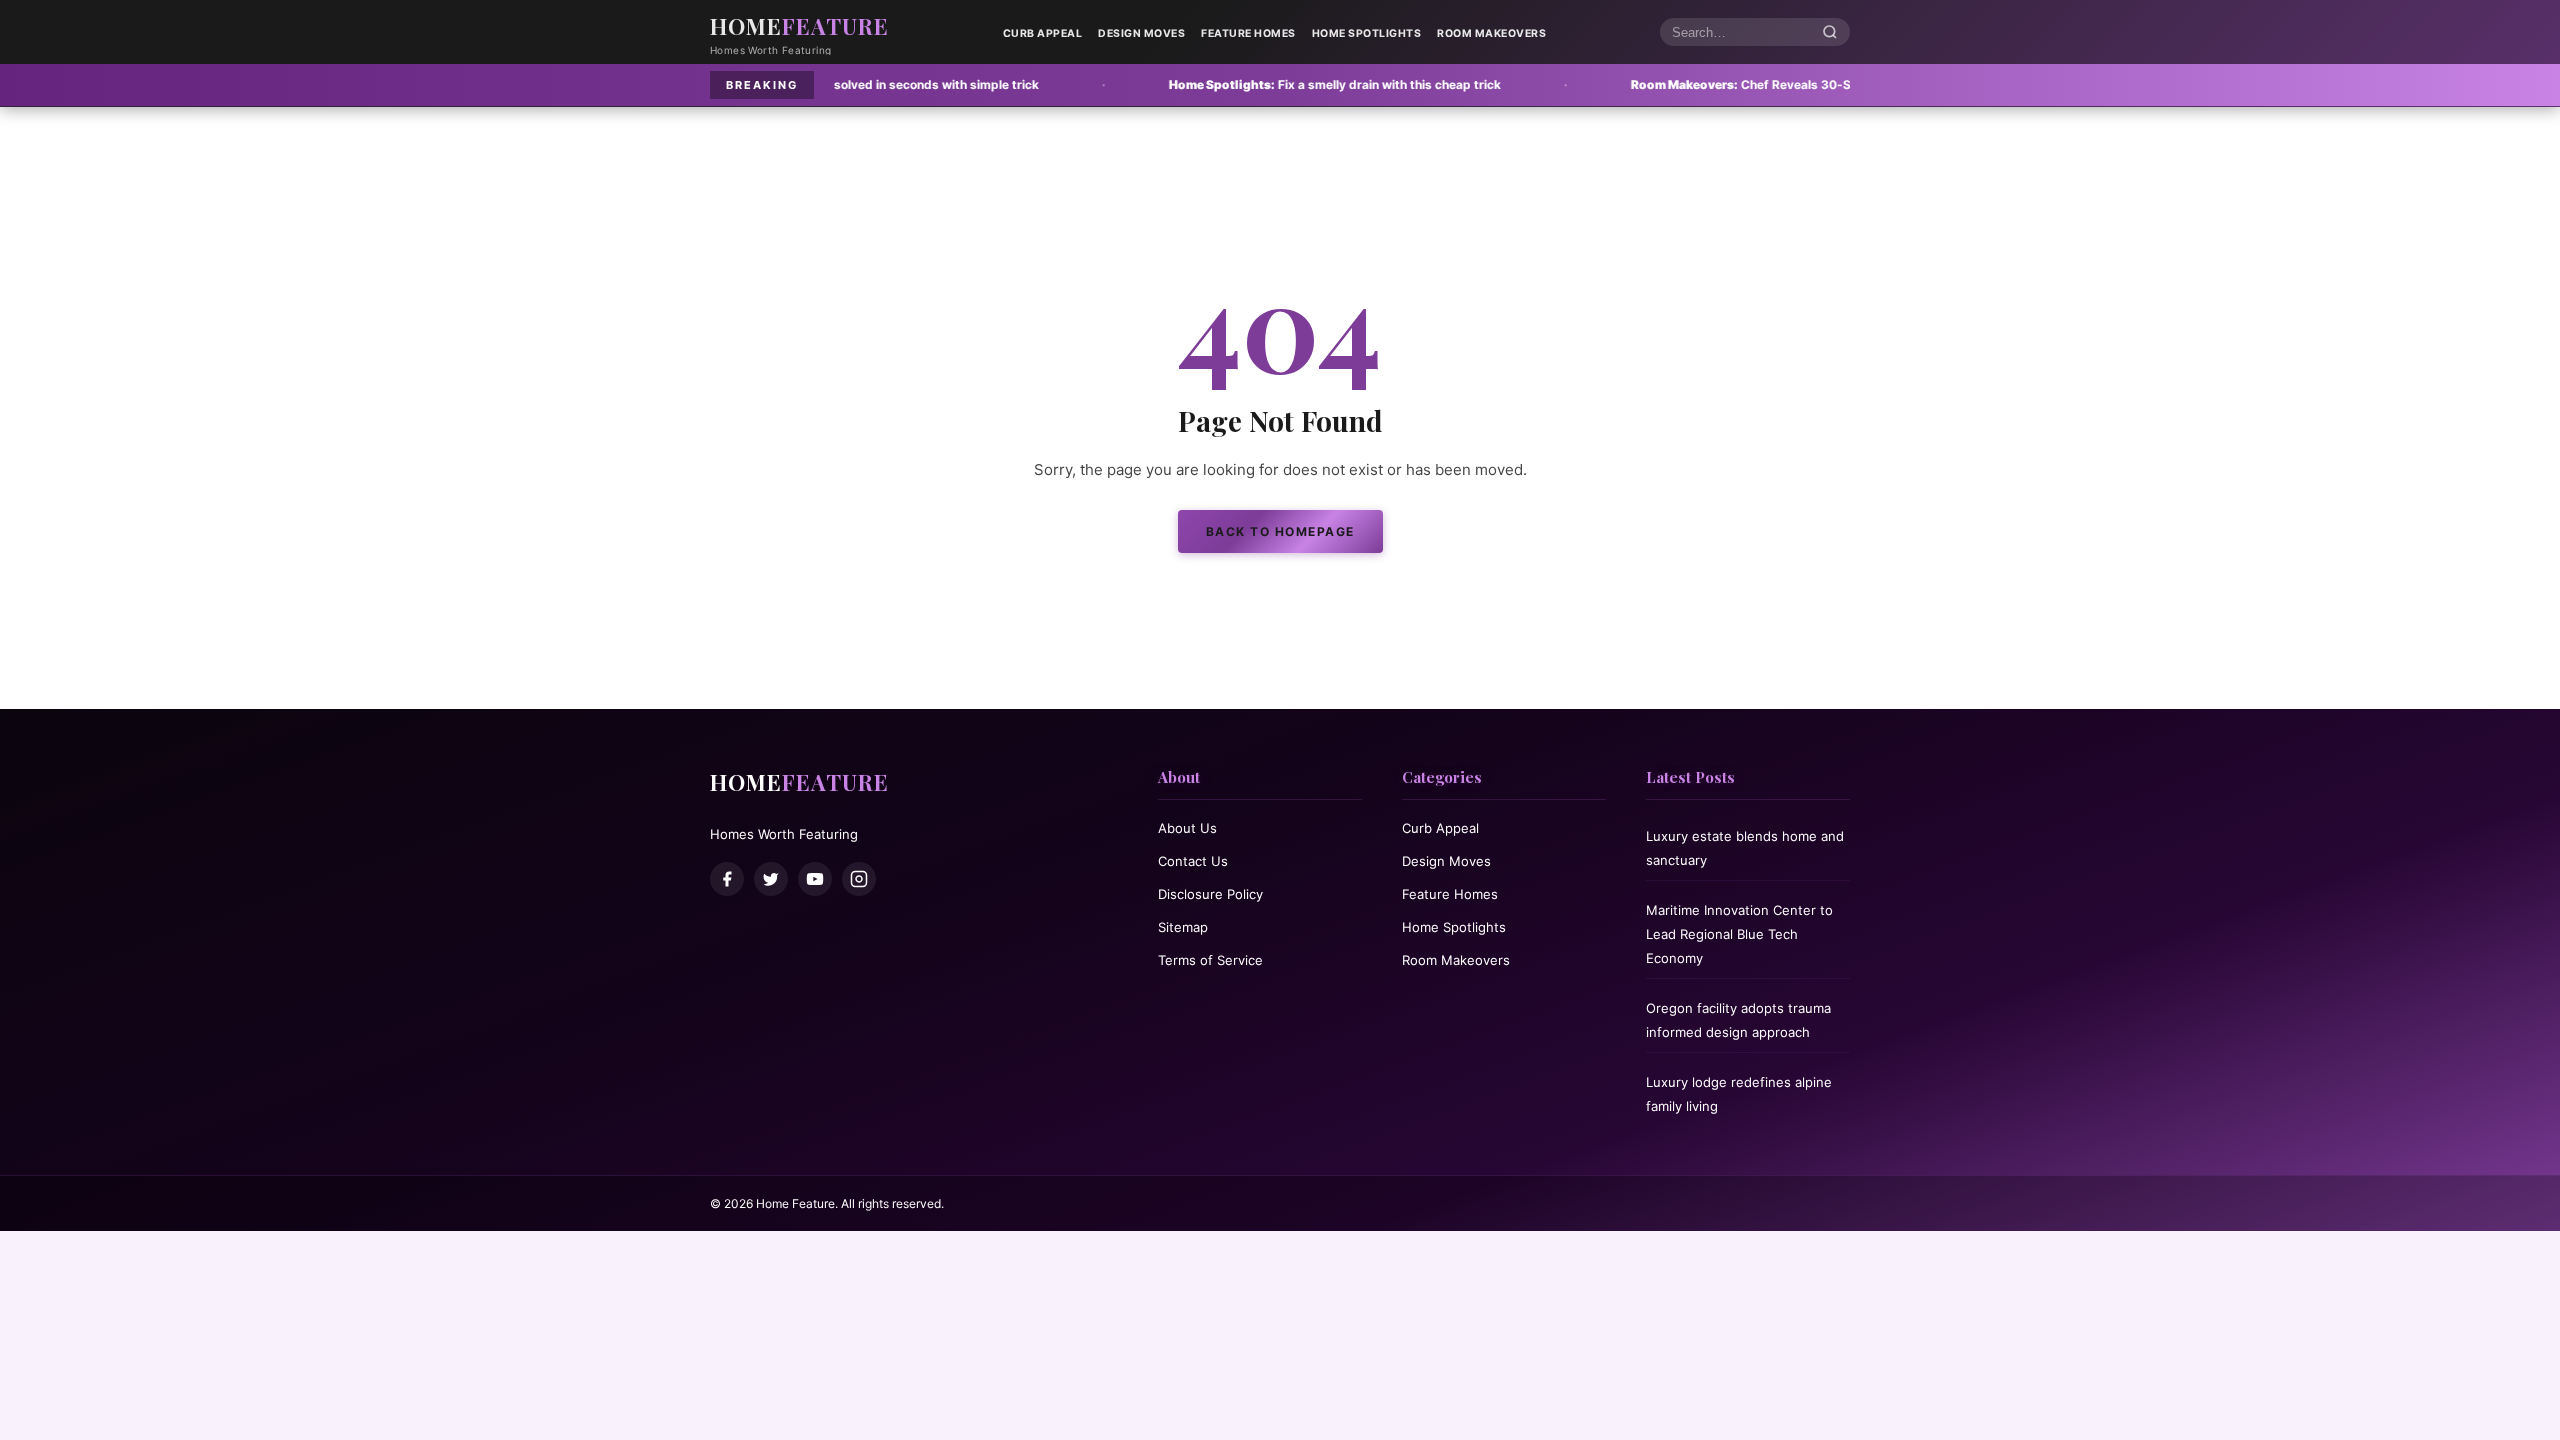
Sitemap (1183, 927)
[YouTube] (815, 879)
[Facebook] (727, 879)
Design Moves (1141, 33)
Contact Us (1193, 861)
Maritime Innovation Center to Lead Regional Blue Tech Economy (1739, 934)
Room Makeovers (1491, 33)
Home (799, 26)
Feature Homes (1248, 33)
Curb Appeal (1043, 33)
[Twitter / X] (771, 879)
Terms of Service (1210, 960)
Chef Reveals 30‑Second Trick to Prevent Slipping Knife (1711, 84)
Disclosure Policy (1210, 894)
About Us (1187, 828)
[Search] (1830, 32)
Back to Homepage (1280, 531)
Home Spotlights (1367, 33)
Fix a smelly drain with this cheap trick (1197, 84)
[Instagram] (859, 879)
